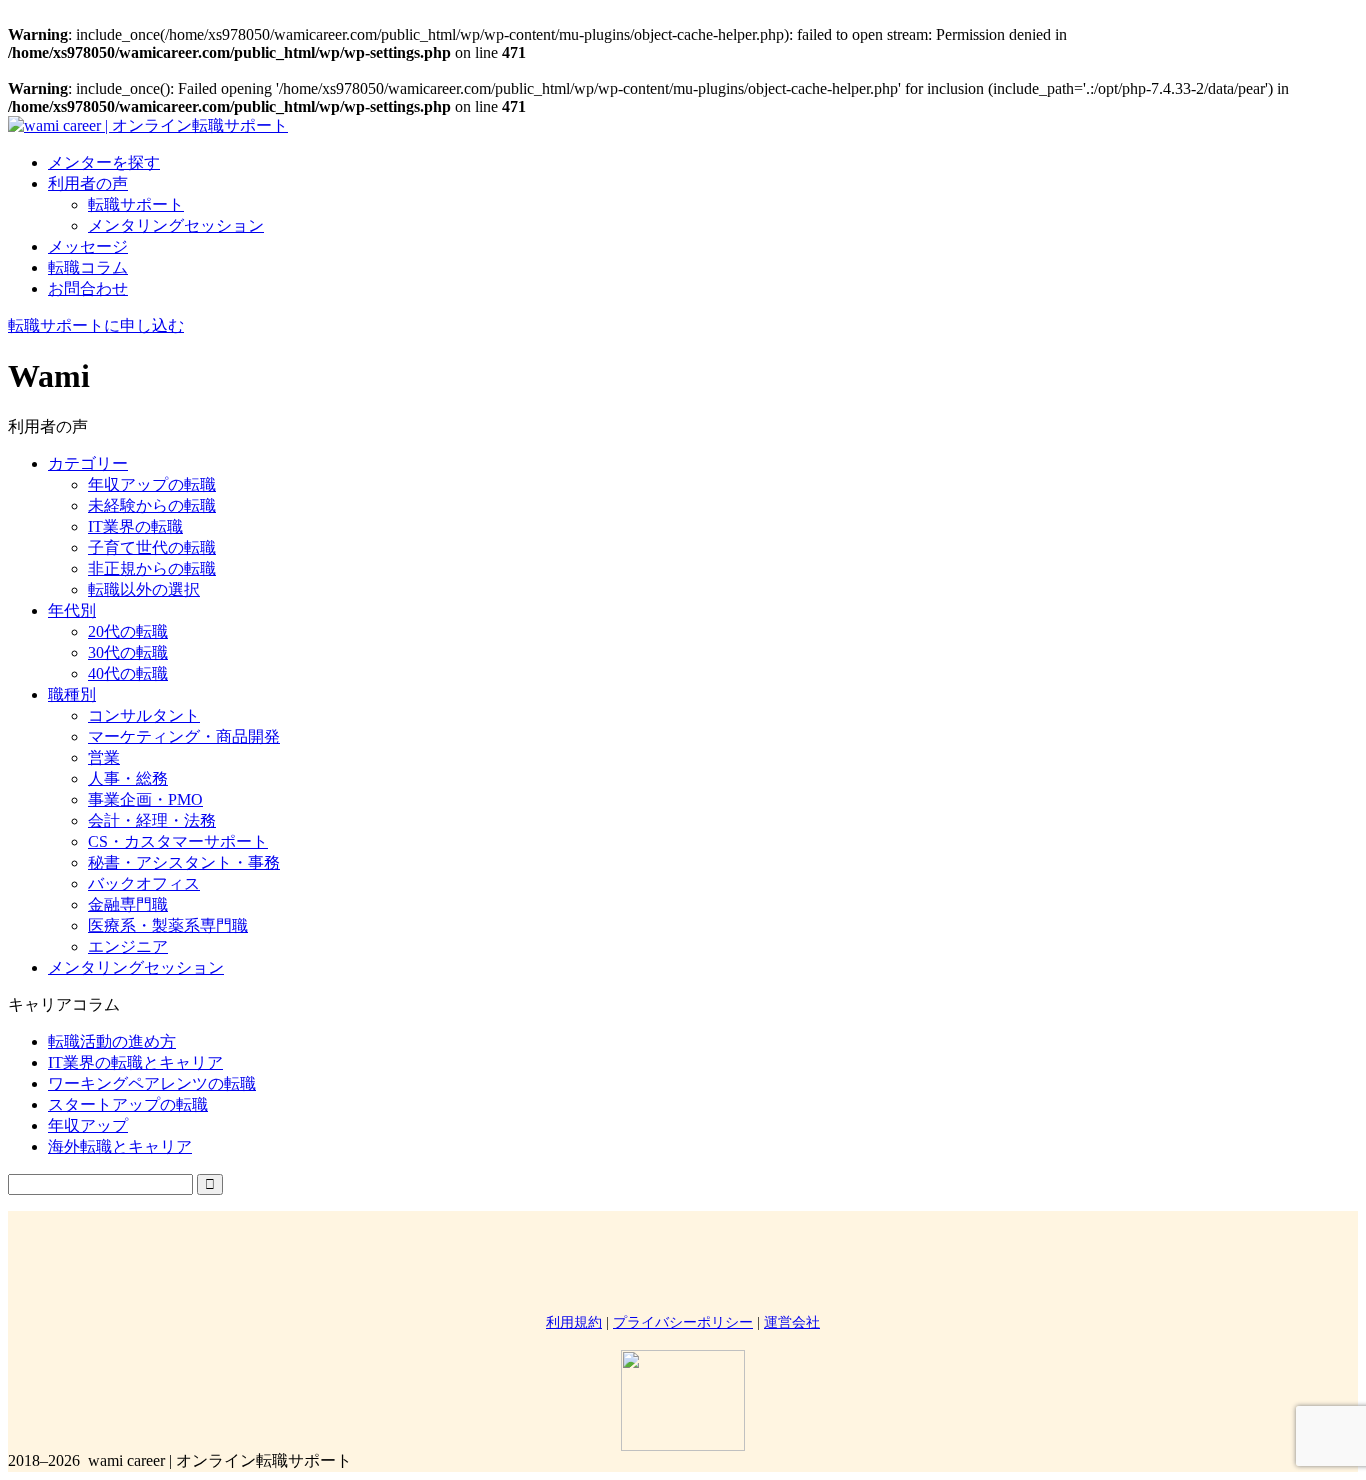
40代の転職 (128, 673)
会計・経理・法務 (152, 820)
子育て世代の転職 (152, 547)
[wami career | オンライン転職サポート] (148, 125)
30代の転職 (128, 652)
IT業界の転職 (135, 526)
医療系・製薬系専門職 (168, 925)
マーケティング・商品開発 (184, 736)
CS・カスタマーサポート (178, 841)
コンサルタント (144, 715)
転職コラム (88, 267)
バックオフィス (144, 883)
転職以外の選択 (144, 589)
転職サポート (136, 204)
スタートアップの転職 (128, 1104)
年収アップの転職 (152, 484)
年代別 (72, 610)
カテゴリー (88, 463)
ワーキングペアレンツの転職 (152, 1083)
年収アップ (88, 1125)
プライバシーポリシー (683, 1322)
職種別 (72, 694)
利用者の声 (88, 183)
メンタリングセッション (176, 225)
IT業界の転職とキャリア (135, 1062)
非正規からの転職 (152, 568)
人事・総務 (128, 778)
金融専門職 (128, 904)
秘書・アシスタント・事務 (184, 862)
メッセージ (88, 246)
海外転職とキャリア (120, 1146)
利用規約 (574, 1322)
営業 (104, 757)
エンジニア (128, 946)
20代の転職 (128, 631)
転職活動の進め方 (112, 1041)
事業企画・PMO (145, 799)
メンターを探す (104, 162)
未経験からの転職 (152, 505)
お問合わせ (88, 288)
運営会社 (792, 1322)
